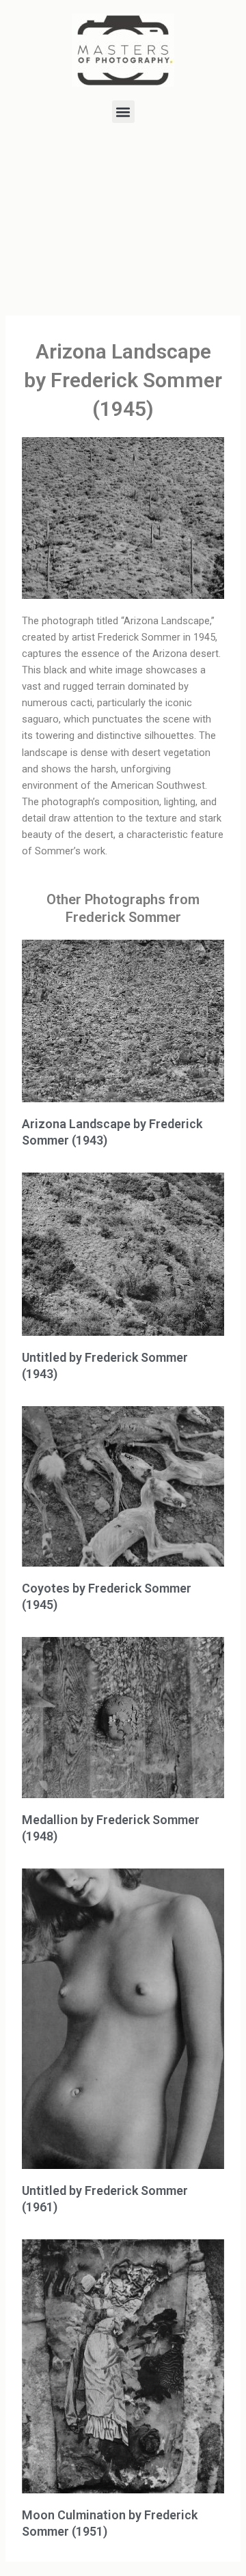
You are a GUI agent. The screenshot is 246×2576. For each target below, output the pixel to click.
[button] (123, 112)
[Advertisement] (123, 222)
